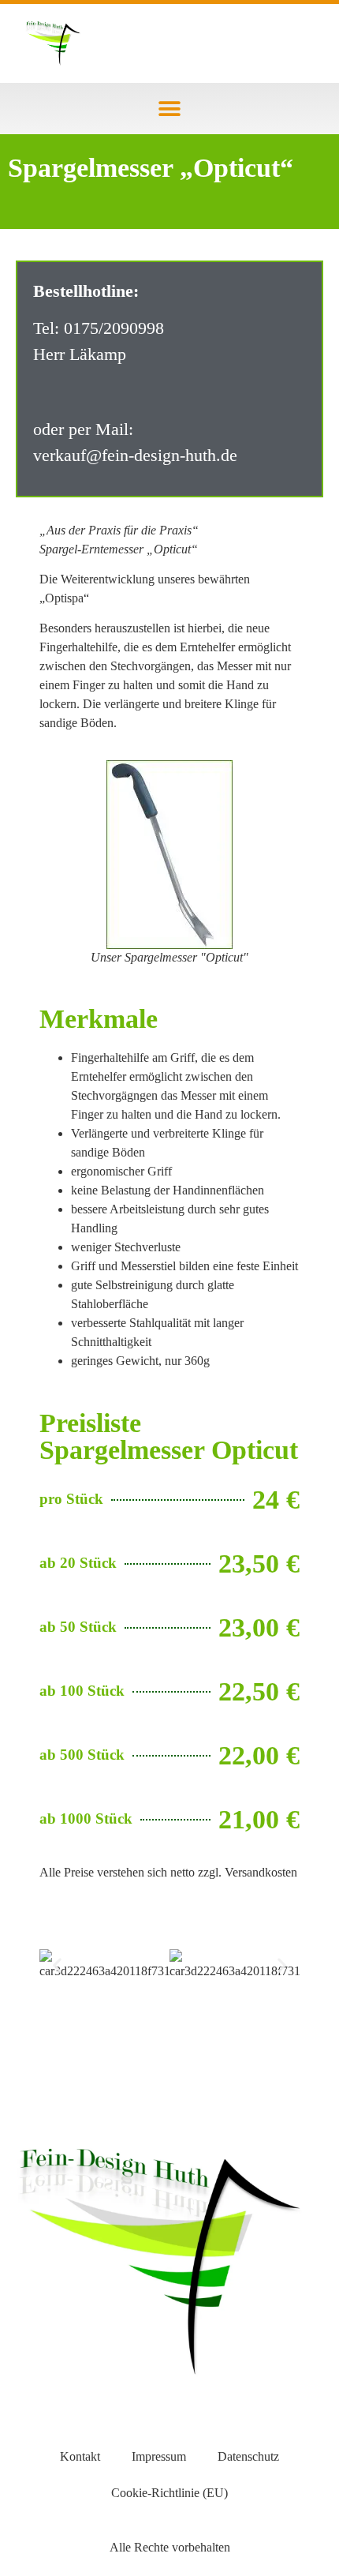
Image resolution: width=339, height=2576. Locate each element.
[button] (170, 109)
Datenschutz (248, 2456)
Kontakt (80, 2456)
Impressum (159, 2456)
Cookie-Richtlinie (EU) (169, 2493)
